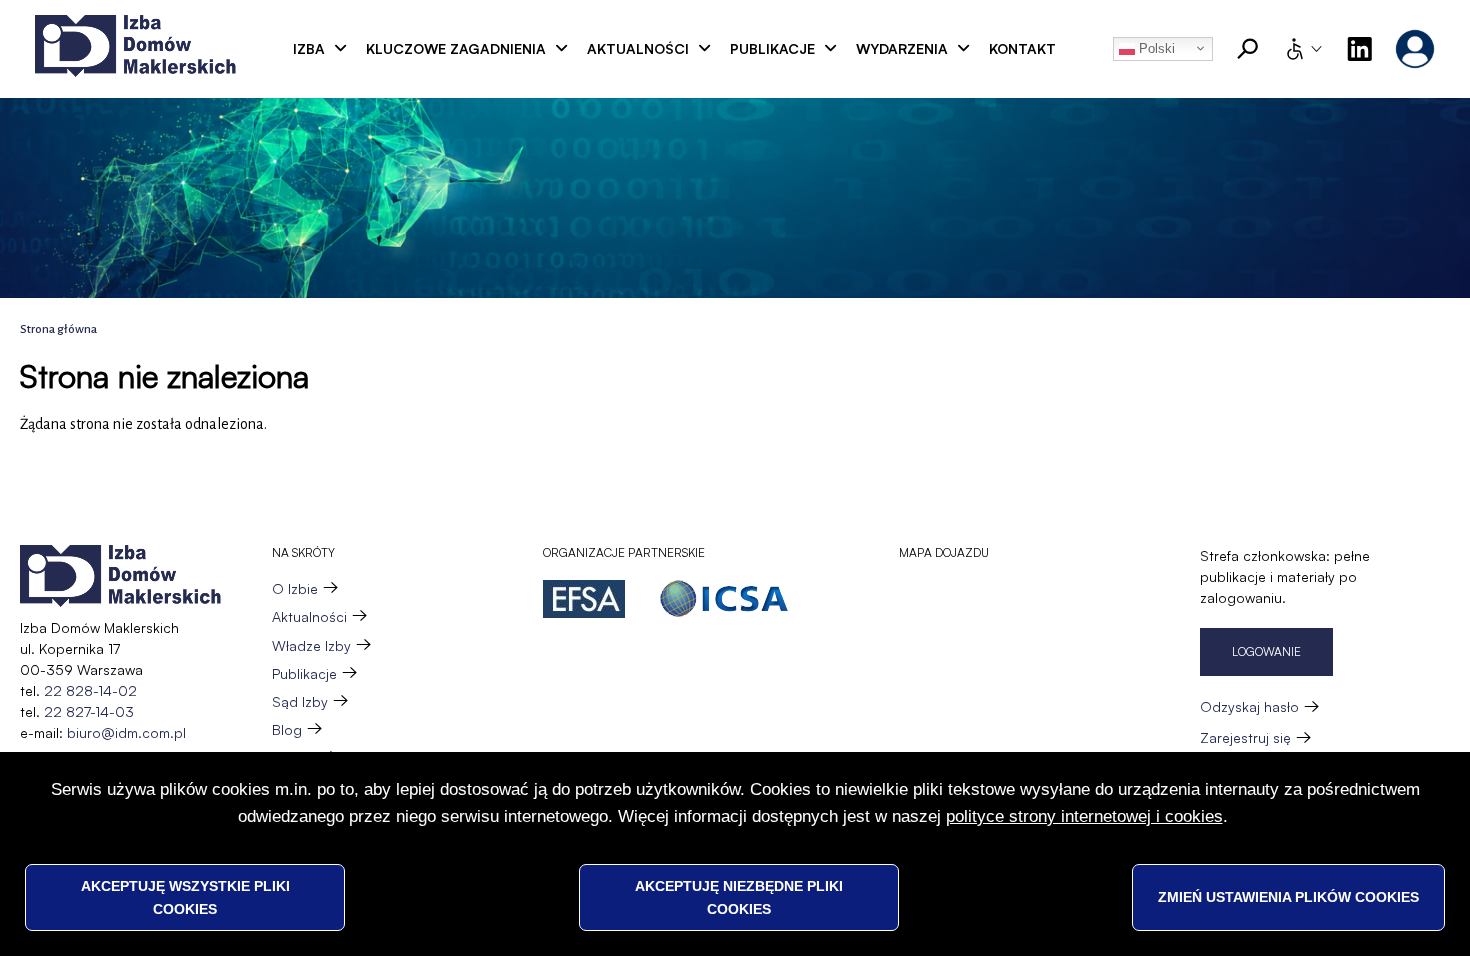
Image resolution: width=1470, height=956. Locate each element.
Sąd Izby (300, 701)
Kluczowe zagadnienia (456, 48)
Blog (287, 729)
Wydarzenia (902, 48)
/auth (1415, 49)
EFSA (584, 599)
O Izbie (295, 588)
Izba (309, 48)
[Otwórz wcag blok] (1303, 49)
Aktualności (638, 48)
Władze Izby (311, 645)
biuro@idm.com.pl (126, 732)
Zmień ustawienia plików (1288, 897)
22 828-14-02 (90, 690)
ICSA (724, 599)
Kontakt (1022, 48)
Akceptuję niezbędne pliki (739, 897)
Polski (1155, 48)
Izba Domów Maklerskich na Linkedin (1359, 49)
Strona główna (58, 329)
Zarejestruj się (1245, 737)
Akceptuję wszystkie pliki (185, 897)
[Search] (1248, 49)
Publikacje (772, 48)
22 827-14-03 (89, 711)
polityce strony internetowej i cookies (1084, 815)
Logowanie (1266, 651)
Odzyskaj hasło (1249, 706)
